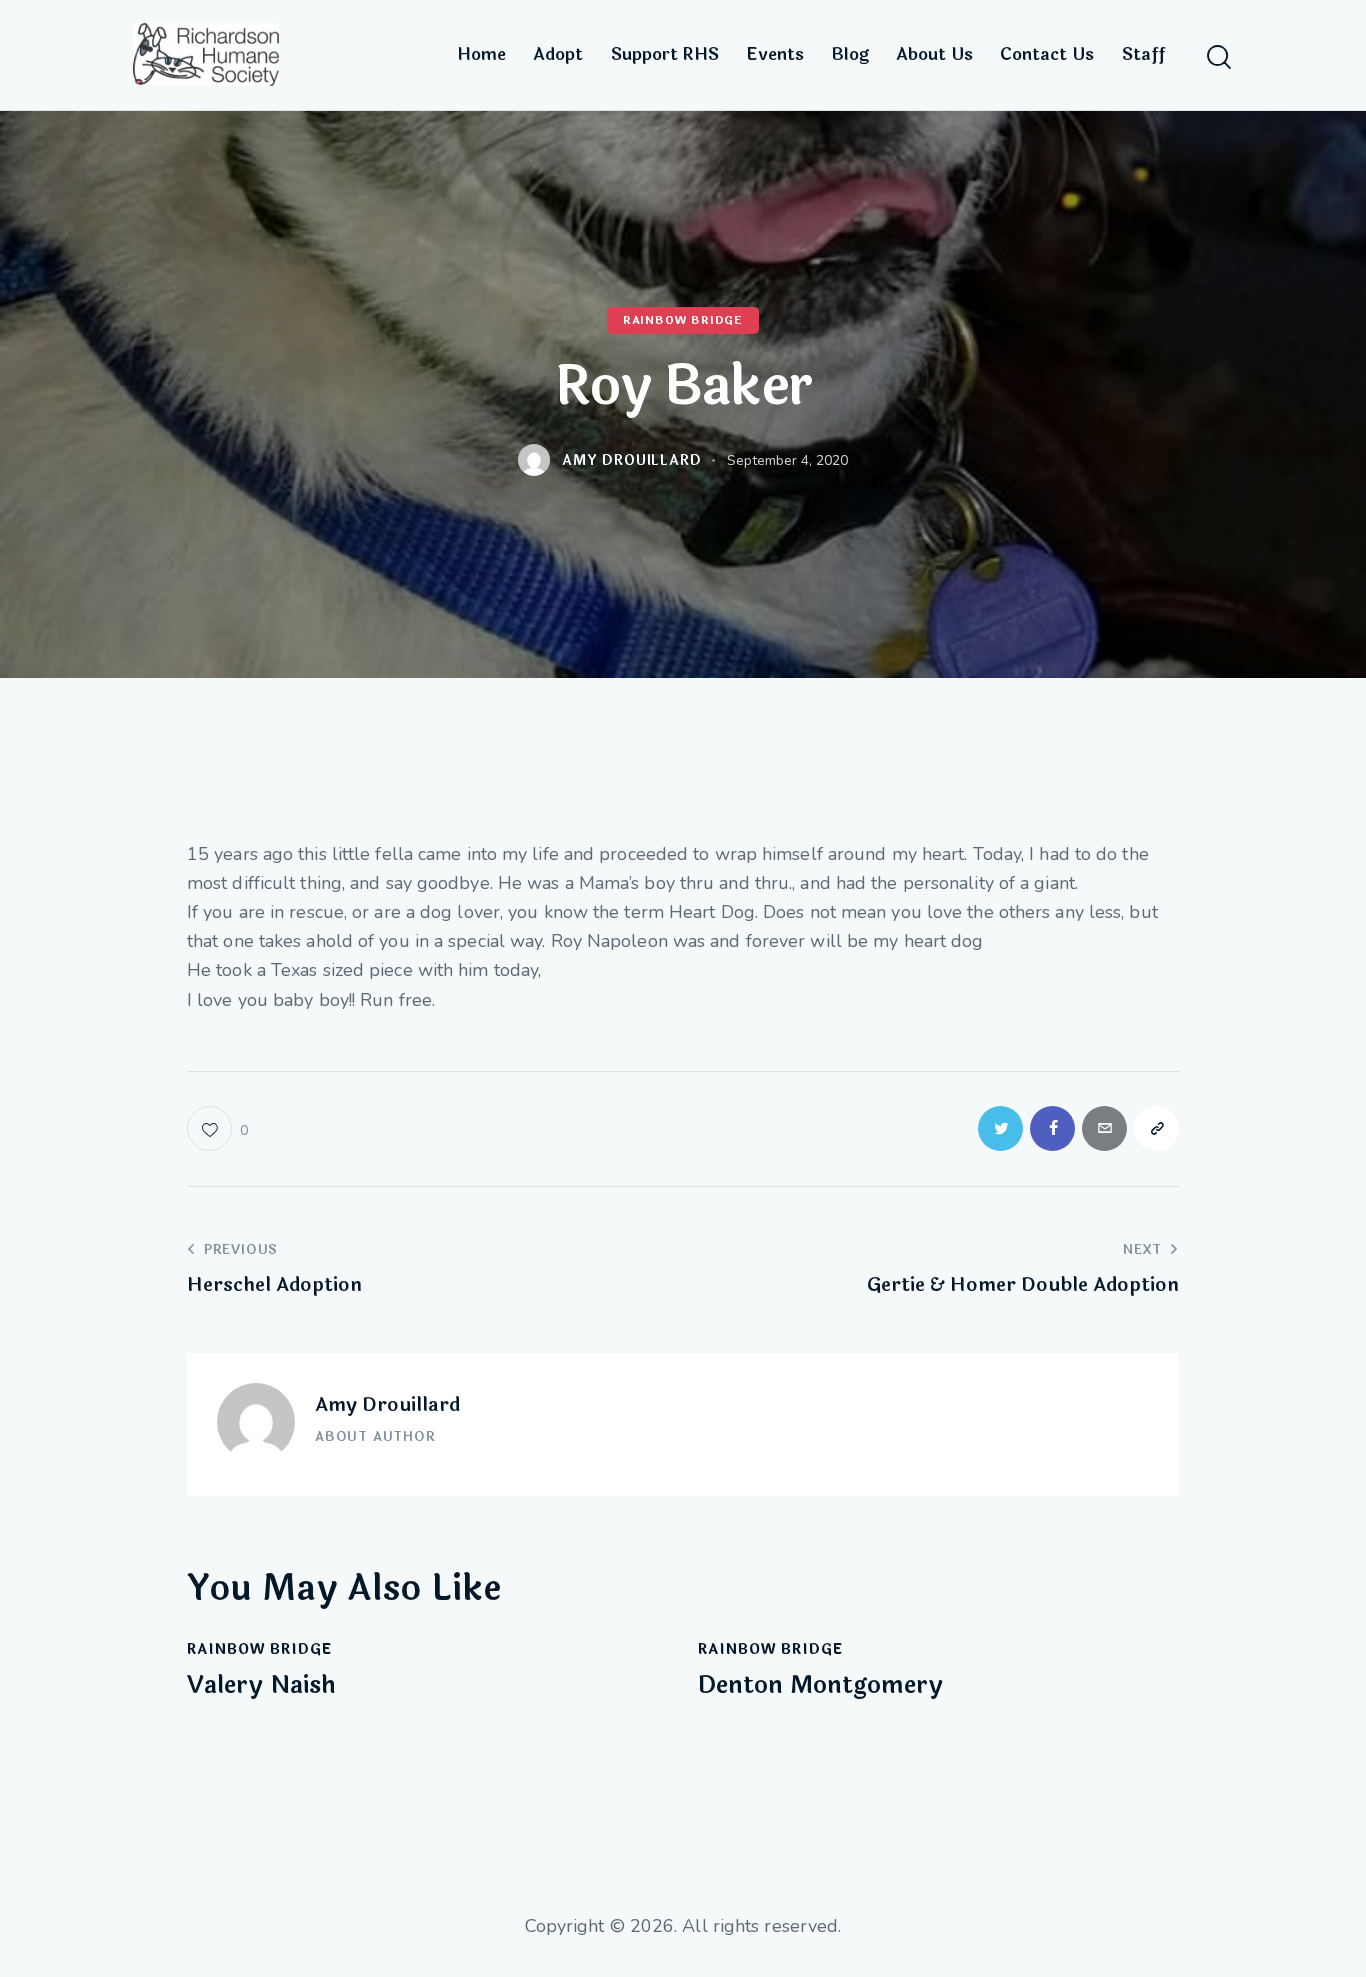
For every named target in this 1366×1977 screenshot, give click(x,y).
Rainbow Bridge (683, 320)
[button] (217, 1128)
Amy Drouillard (387, 1405)
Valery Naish (261, 1686)
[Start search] (1219, 57)
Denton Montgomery (820, 1686)
